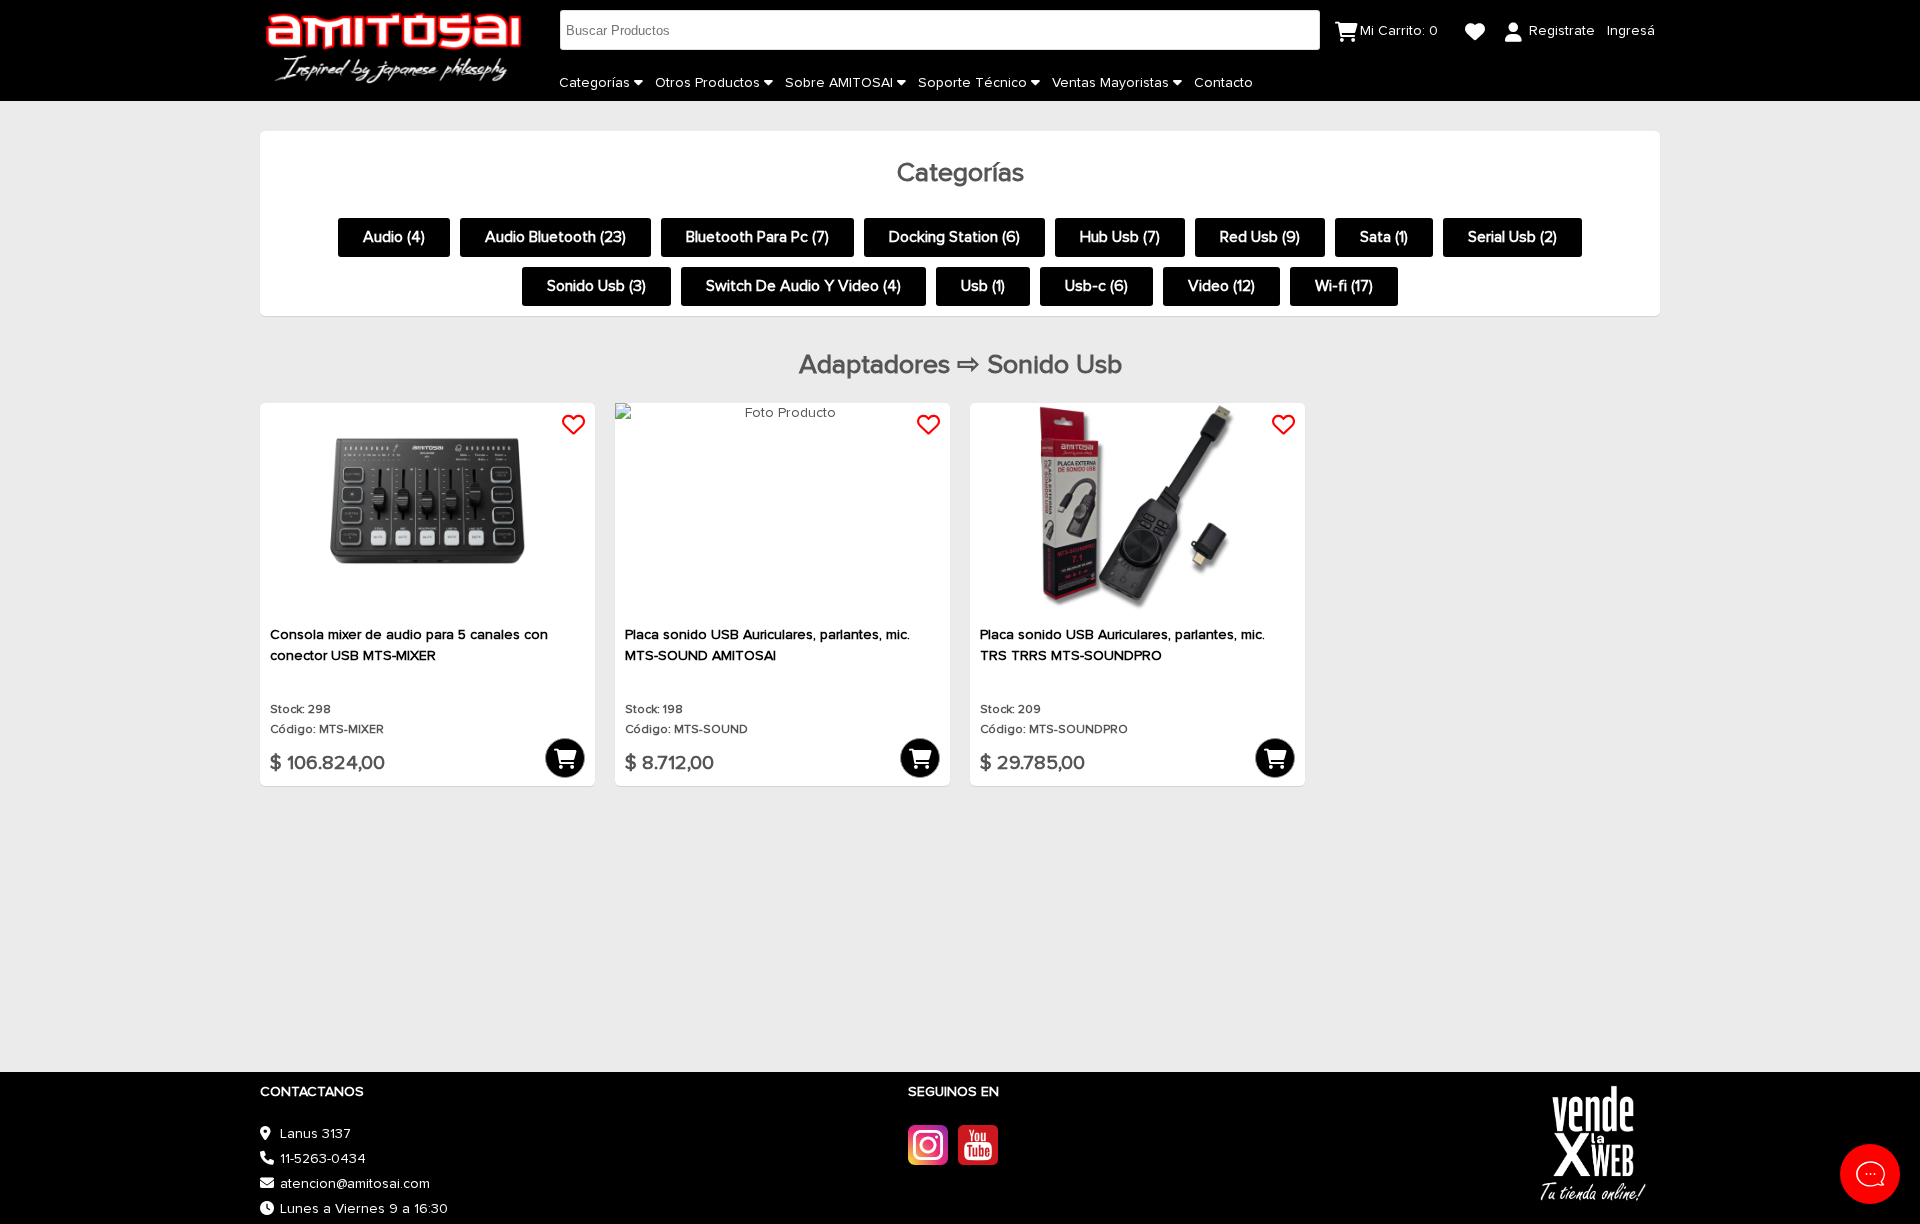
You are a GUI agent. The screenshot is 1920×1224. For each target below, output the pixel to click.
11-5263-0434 (323, 1159)
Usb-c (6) (1096, 286)
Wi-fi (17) (1344, 286)
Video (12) (1221, 286)
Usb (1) (983, 286)
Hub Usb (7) (1120, 237)
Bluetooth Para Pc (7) (757, 237)
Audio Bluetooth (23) (555, 237)
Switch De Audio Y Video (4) (803, 286)
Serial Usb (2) (1512, 237)
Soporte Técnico (974, 83)
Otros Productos (709, 83)
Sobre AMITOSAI (841, 83)
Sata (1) (1384, 237)
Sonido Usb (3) (596, 286)
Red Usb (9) (1260, 237)
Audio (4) (394, 237)
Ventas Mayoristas (1112, 83)
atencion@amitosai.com (355, 1184)
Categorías (596, 83)
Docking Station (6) (954, 237)
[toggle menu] (638, 83)
